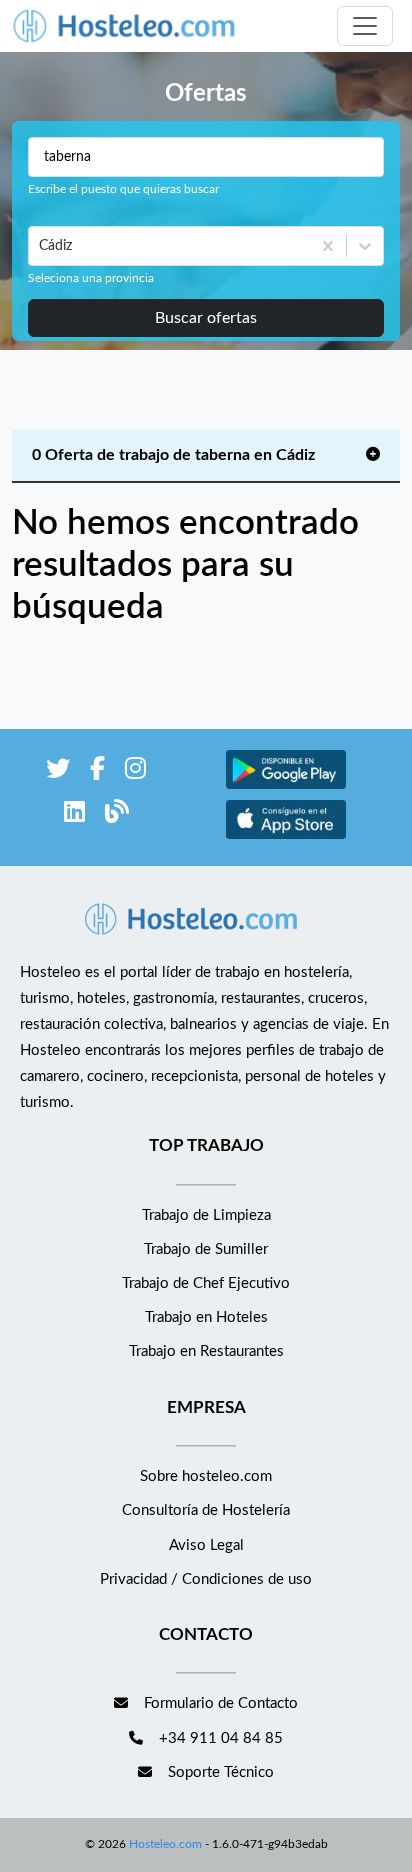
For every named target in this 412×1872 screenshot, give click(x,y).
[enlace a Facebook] (97, 772)
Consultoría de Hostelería (206, 1510)
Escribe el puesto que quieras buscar (123, 189)
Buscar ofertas (206, 318)
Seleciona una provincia (91, 278)
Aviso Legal (206, 1545)
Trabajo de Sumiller (206, 1249)
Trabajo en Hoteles (206, 1317)
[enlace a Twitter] (58, 772)
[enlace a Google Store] (286, 786)
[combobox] (41, 246)
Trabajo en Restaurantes (206, 1351)
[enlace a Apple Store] (286, 836)
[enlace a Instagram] (135, 772)
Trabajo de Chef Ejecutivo (206, 1283)
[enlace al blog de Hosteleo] (117, 815)
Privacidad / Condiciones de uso (206, 1579)
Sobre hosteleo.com (206, 1476)
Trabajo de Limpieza (206, 1215)
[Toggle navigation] (365, 26)
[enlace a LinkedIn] (74, 815)
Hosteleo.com (165, 1844)
